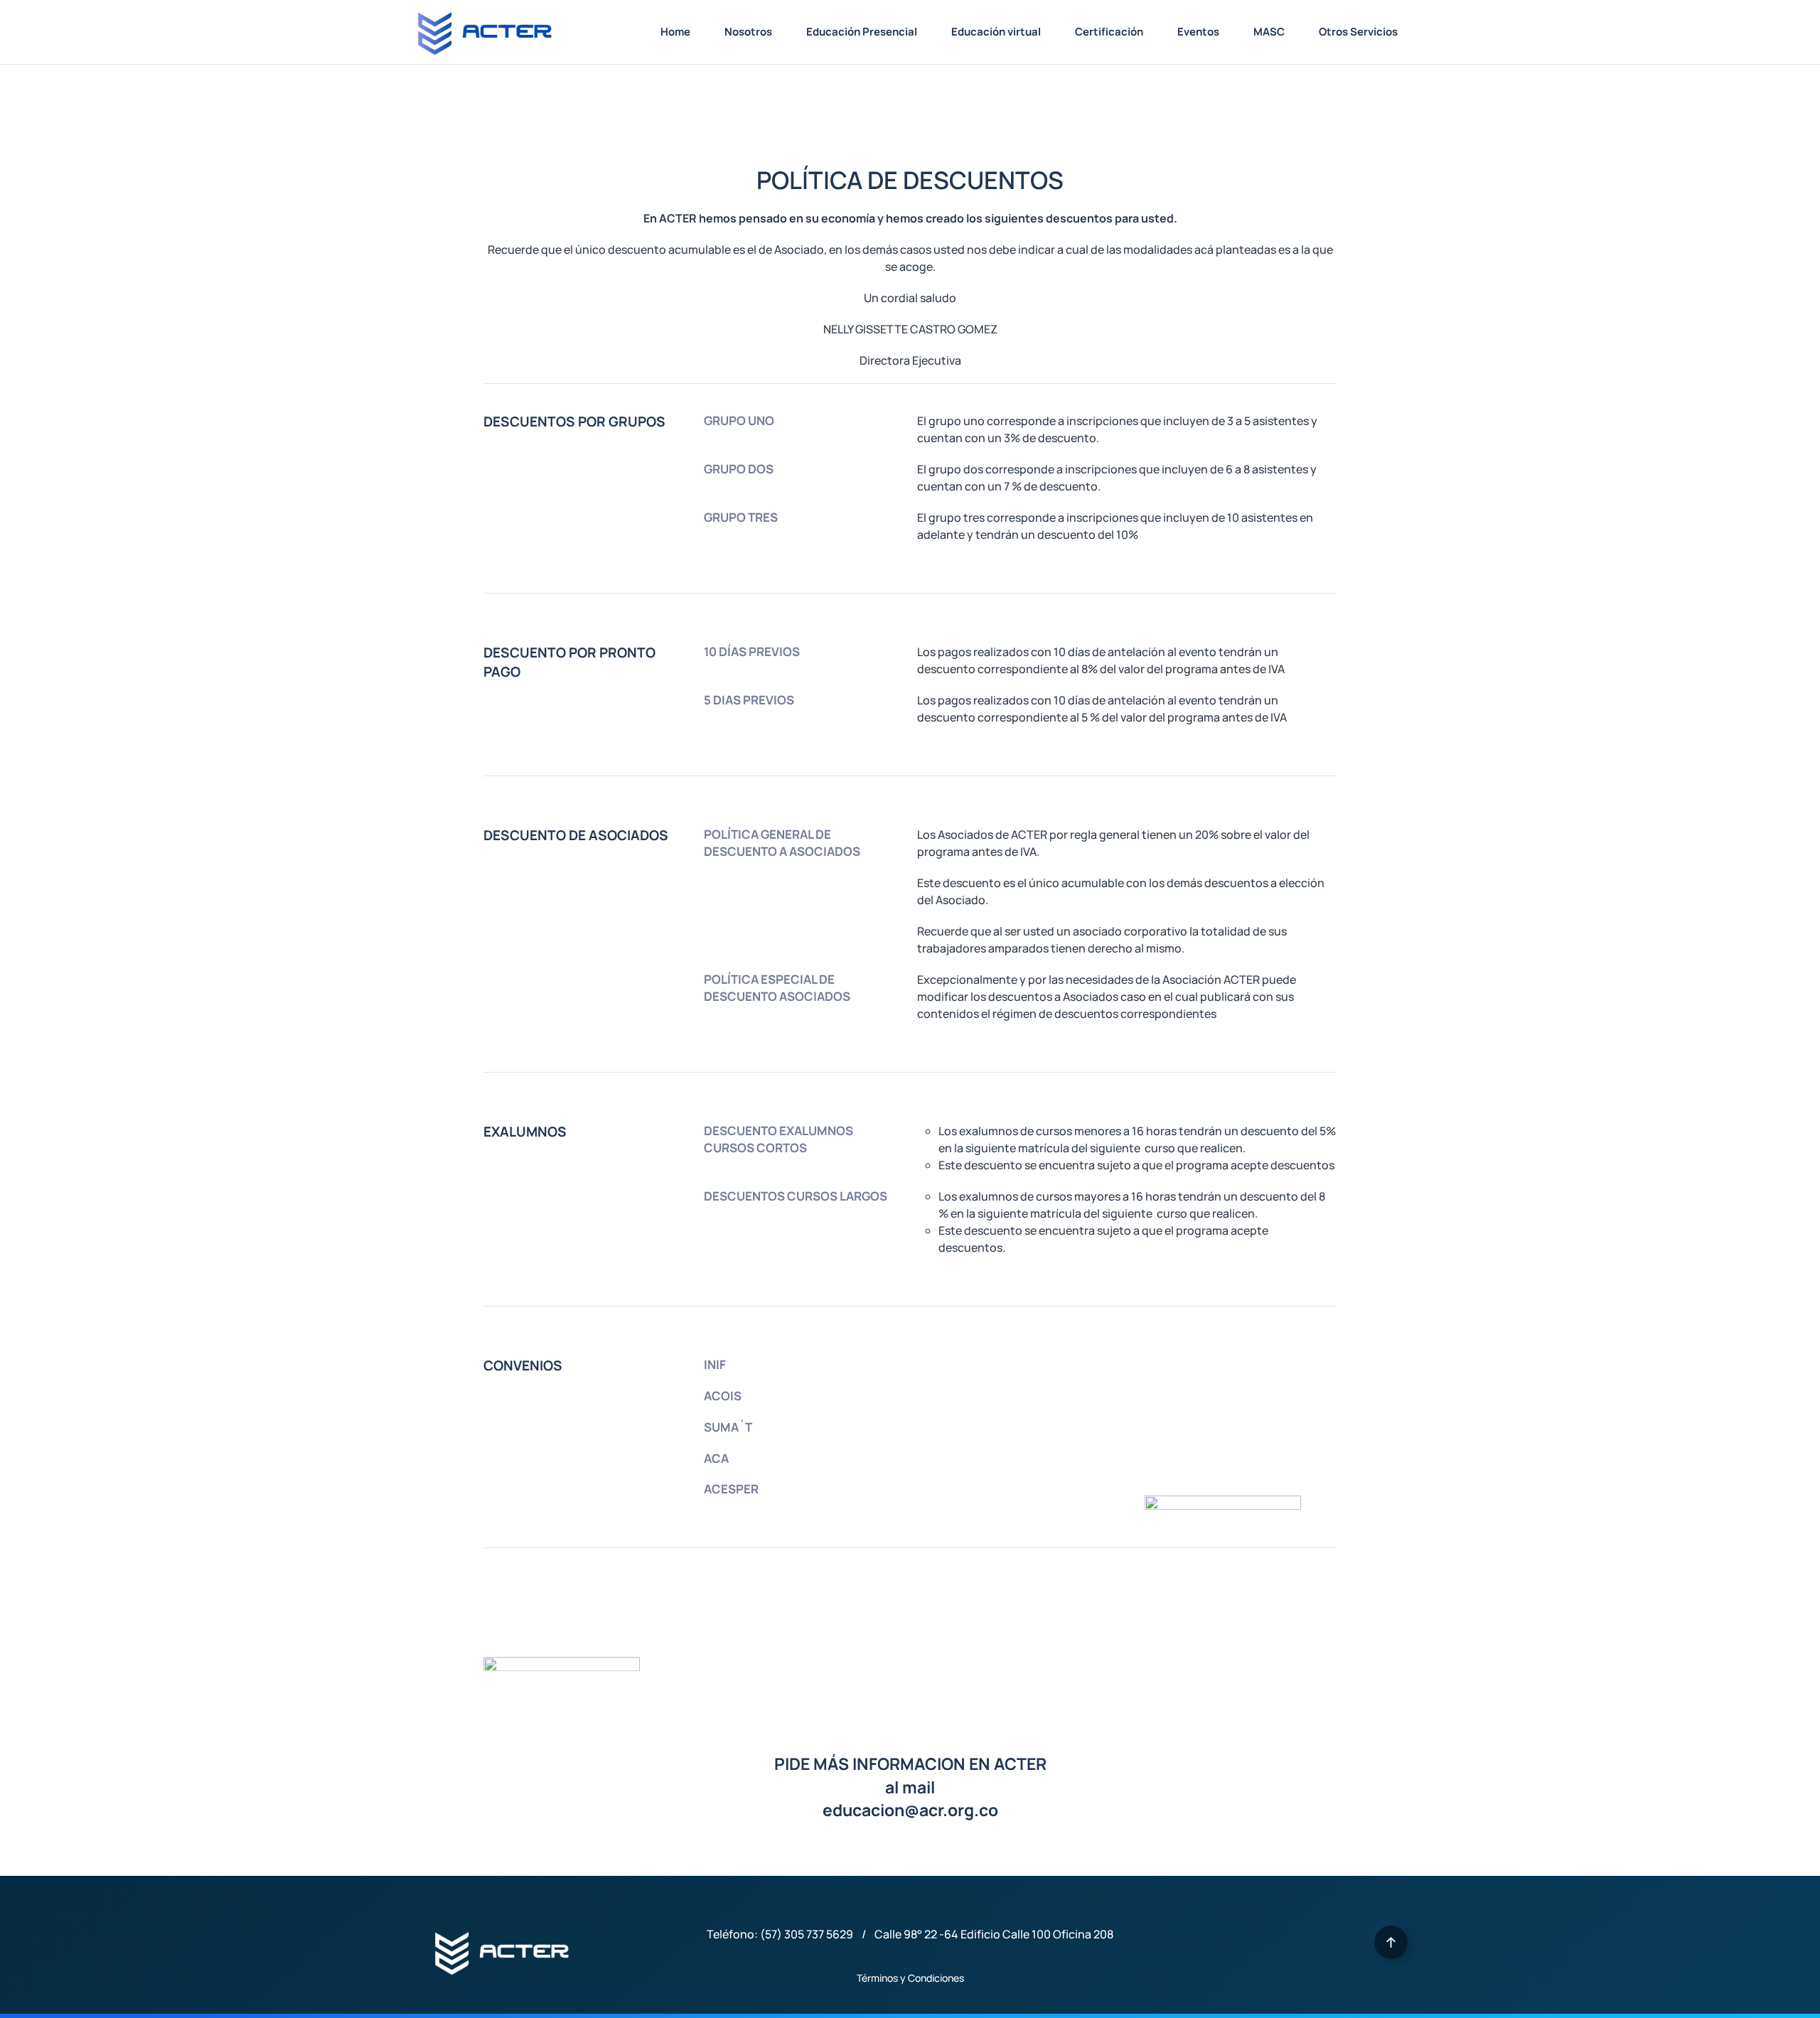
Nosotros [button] (748, 32)
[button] (1391, 1942)
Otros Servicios (1358, 32)
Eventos (1198, 32)
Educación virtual (996, 32)
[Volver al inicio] (483, 32)
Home (675, 32)
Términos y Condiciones (910, 1978)
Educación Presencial (862, 32)
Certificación (1109, 32)
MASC (1269, 32)
